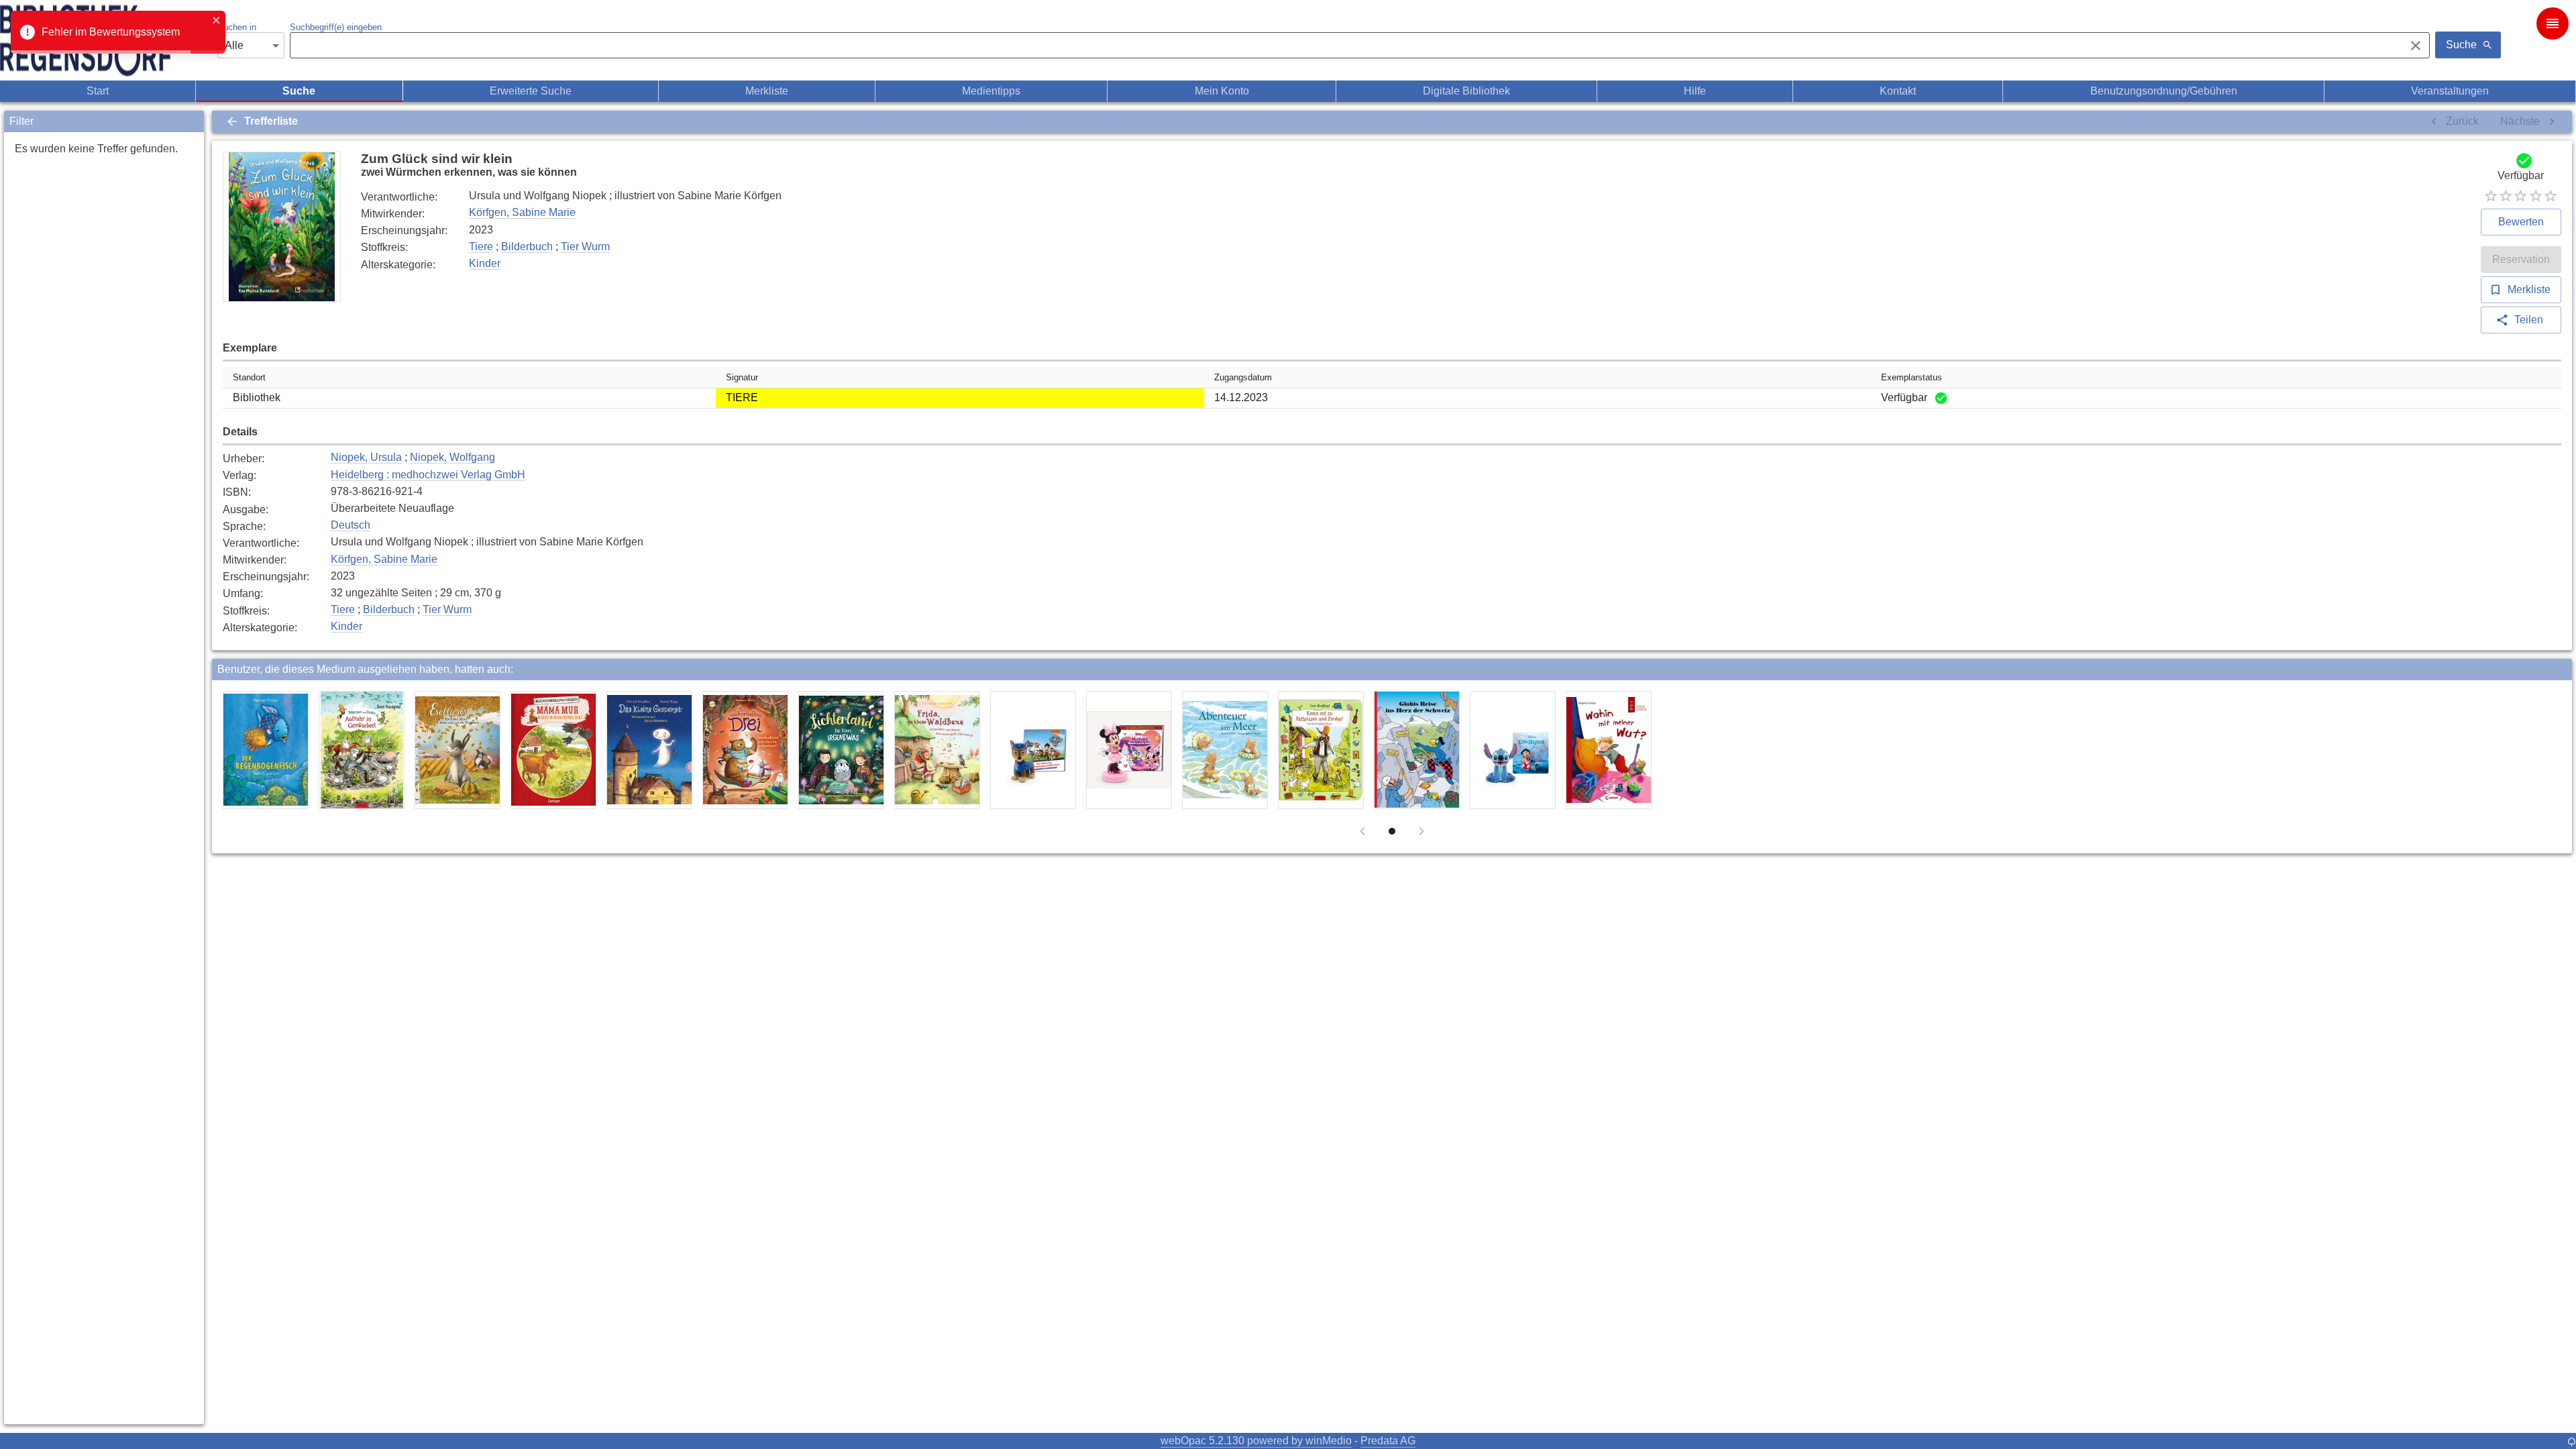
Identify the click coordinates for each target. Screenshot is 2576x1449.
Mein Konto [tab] (1222, 91)
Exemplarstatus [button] (1912, 377)
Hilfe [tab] (1695, 91)
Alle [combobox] (234, 45)
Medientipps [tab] (991, 91)
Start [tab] (98, 91)
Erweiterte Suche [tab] (531, 91)
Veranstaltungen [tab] (2450, 91)
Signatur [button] (742, 377)
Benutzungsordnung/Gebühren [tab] (2164, 91)
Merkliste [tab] (767, 91)
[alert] (118, 32)
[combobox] (1344, 46)
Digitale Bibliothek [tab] (1466, 91)
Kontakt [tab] (1898, 91)
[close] (217, 21)
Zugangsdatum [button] (1243, 377)
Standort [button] (249, 377)
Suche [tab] (299, 91)
